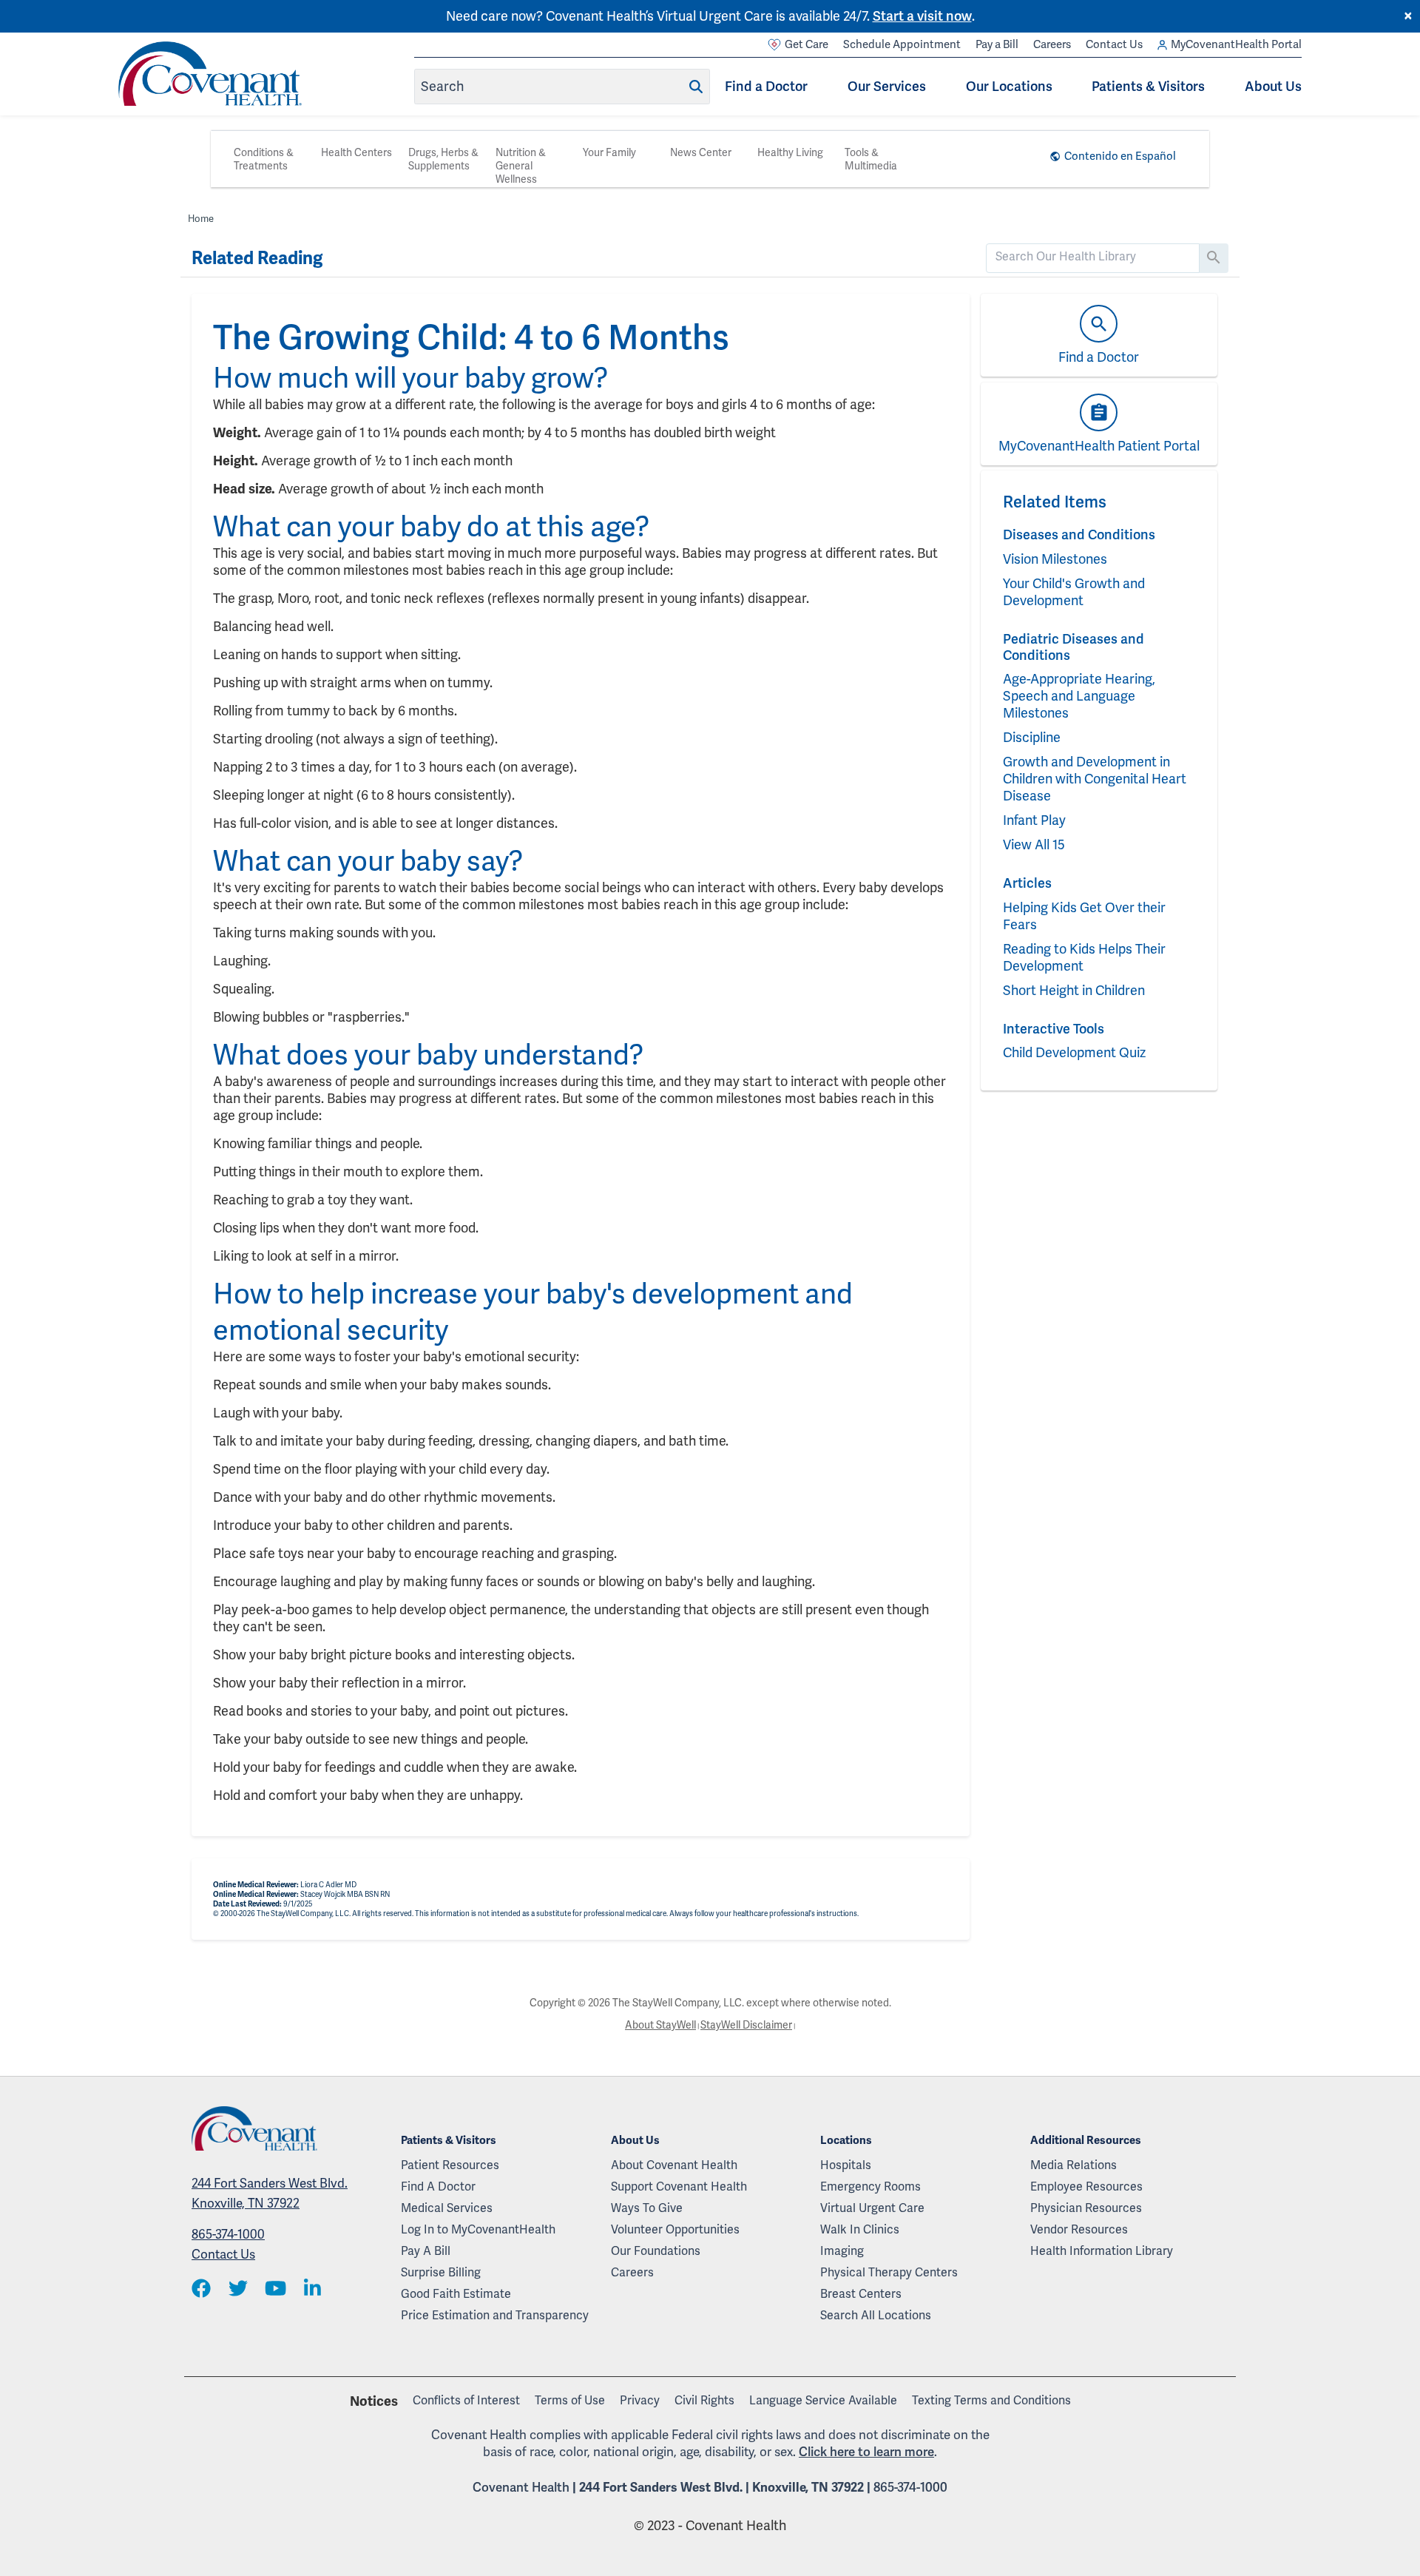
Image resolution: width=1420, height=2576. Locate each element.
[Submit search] (696, 87)
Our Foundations (656, 2251)
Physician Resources (1086, 2208)
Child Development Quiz (1074, 1052)
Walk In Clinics (860, 2229)
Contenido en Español (1120, 156)
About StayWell (660, 2025)
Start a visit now (922, 16)
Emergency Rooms (870, 2186)
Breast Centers (861, 2294)
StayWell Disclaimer (746, 2025)
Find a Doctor (766, 86)
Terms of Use (570, 2400)
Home (201, 219)
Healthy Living (790, 152)
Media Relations (1074, 2165)
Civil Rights (704, 2400)
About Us (1273, 86)
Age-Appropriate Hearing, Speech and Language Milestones (1079, 696)
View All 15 (1034, 844)
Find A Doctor (438, 2186)
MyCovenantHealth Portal (1236, 44)
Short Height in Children (1074, 990)
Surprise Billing (441, 2272)
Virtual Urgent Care (872, 2208)
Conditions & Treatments (264, 159)
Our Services (887, 86)
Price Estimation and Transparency (495, 2315)
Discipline (1032, 737)
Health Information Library (1102, 2251)
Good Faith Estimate (456, 2294)
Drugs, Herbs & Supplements (443, 159)
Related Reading (257, 258)
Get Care (807, 44)
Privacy (640, 2400)
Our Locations (1009, 86)
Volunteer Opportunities (675, 2229)
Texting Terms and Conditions (991, 2400)
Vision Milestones (1055, 559)
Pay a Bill (997, 44)
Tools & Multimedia (871, 159)
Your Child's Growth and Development (1074, 592)
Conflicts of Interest (466, 2400)
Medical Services (447, 2208)
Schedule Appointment (902, 44)
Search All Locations (876, 2315)
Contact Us (1114, 44)
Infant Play (1034, 820)
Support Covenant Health (679, 2186)
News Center (701, 152)
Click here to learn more (866, 2452)
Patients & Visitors (1148, 86)
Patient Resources (450, 2165)
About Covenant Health (674, 2165)
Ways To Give (647, 2208)
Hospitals (846, 2165)
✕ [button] (1408, 16)
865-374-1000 (228, 2234)
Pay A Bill (426, 2251)
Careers (1052, 44)
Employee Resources (1086, 2186)
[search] (1093, 257)
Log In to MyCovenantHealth (478, 2229)
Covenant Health (521, 2487)
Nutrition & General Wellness (521, 166)
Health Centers (356, 152)
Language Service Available (823, 2400)
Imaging (842, 2251)
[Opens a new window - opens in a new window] (201, 2289)
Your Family (609, 152)
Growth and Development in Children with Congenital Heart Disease (1095, 779)
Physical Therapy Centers (889, 2272)
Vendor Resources (1079, 2229)
